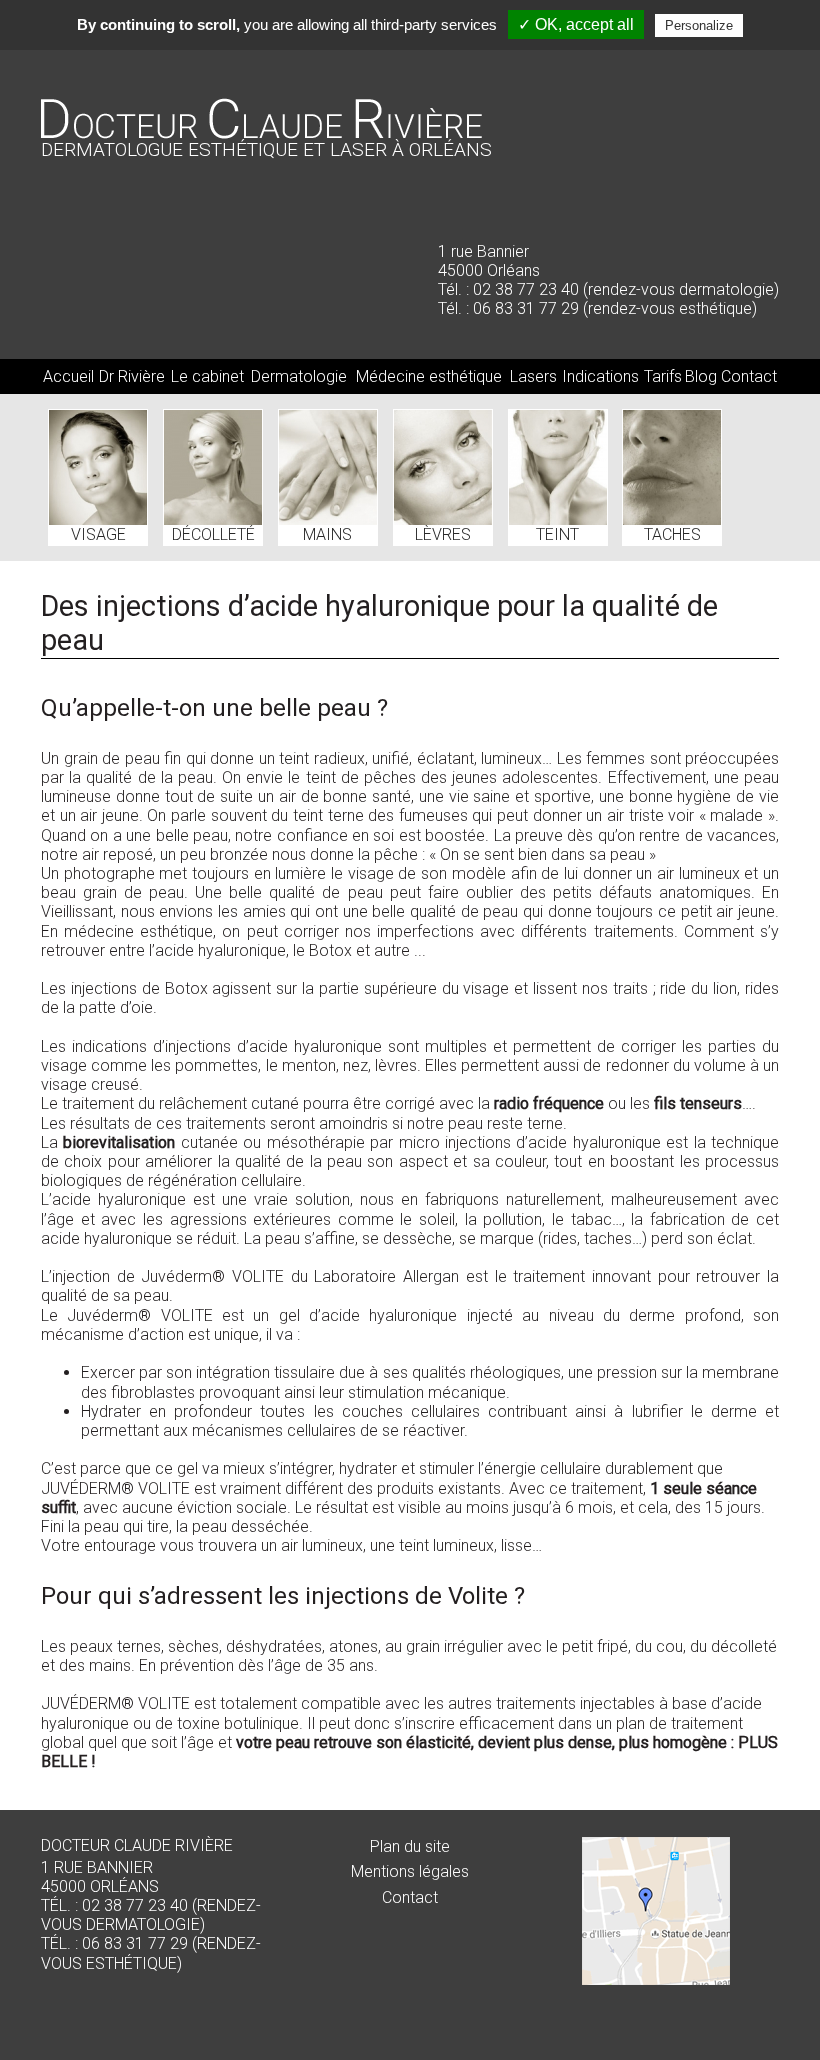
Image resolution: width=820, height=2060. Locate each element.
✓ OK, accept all (576, 24)
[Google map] (656, 1911)
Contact (410, 1897)
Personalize (699, 25)
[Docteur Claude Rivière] (261, 132)
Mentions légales (410, 1871)
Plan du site (410, 1846)
